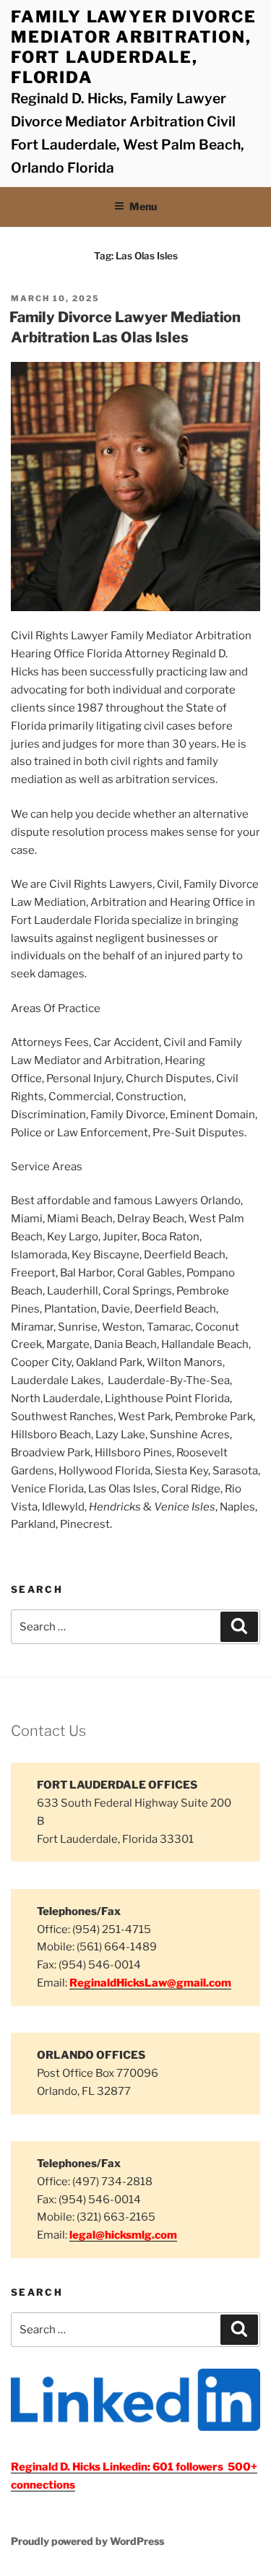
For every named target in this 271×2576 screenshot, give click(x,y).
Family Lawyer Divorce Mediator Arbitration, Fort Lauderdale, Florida (134, 47)
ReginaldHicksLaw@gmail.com (150, 1983)
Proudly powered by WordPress (87, 2541)
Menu (143, 206)
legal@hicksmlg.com (123, 2235)
